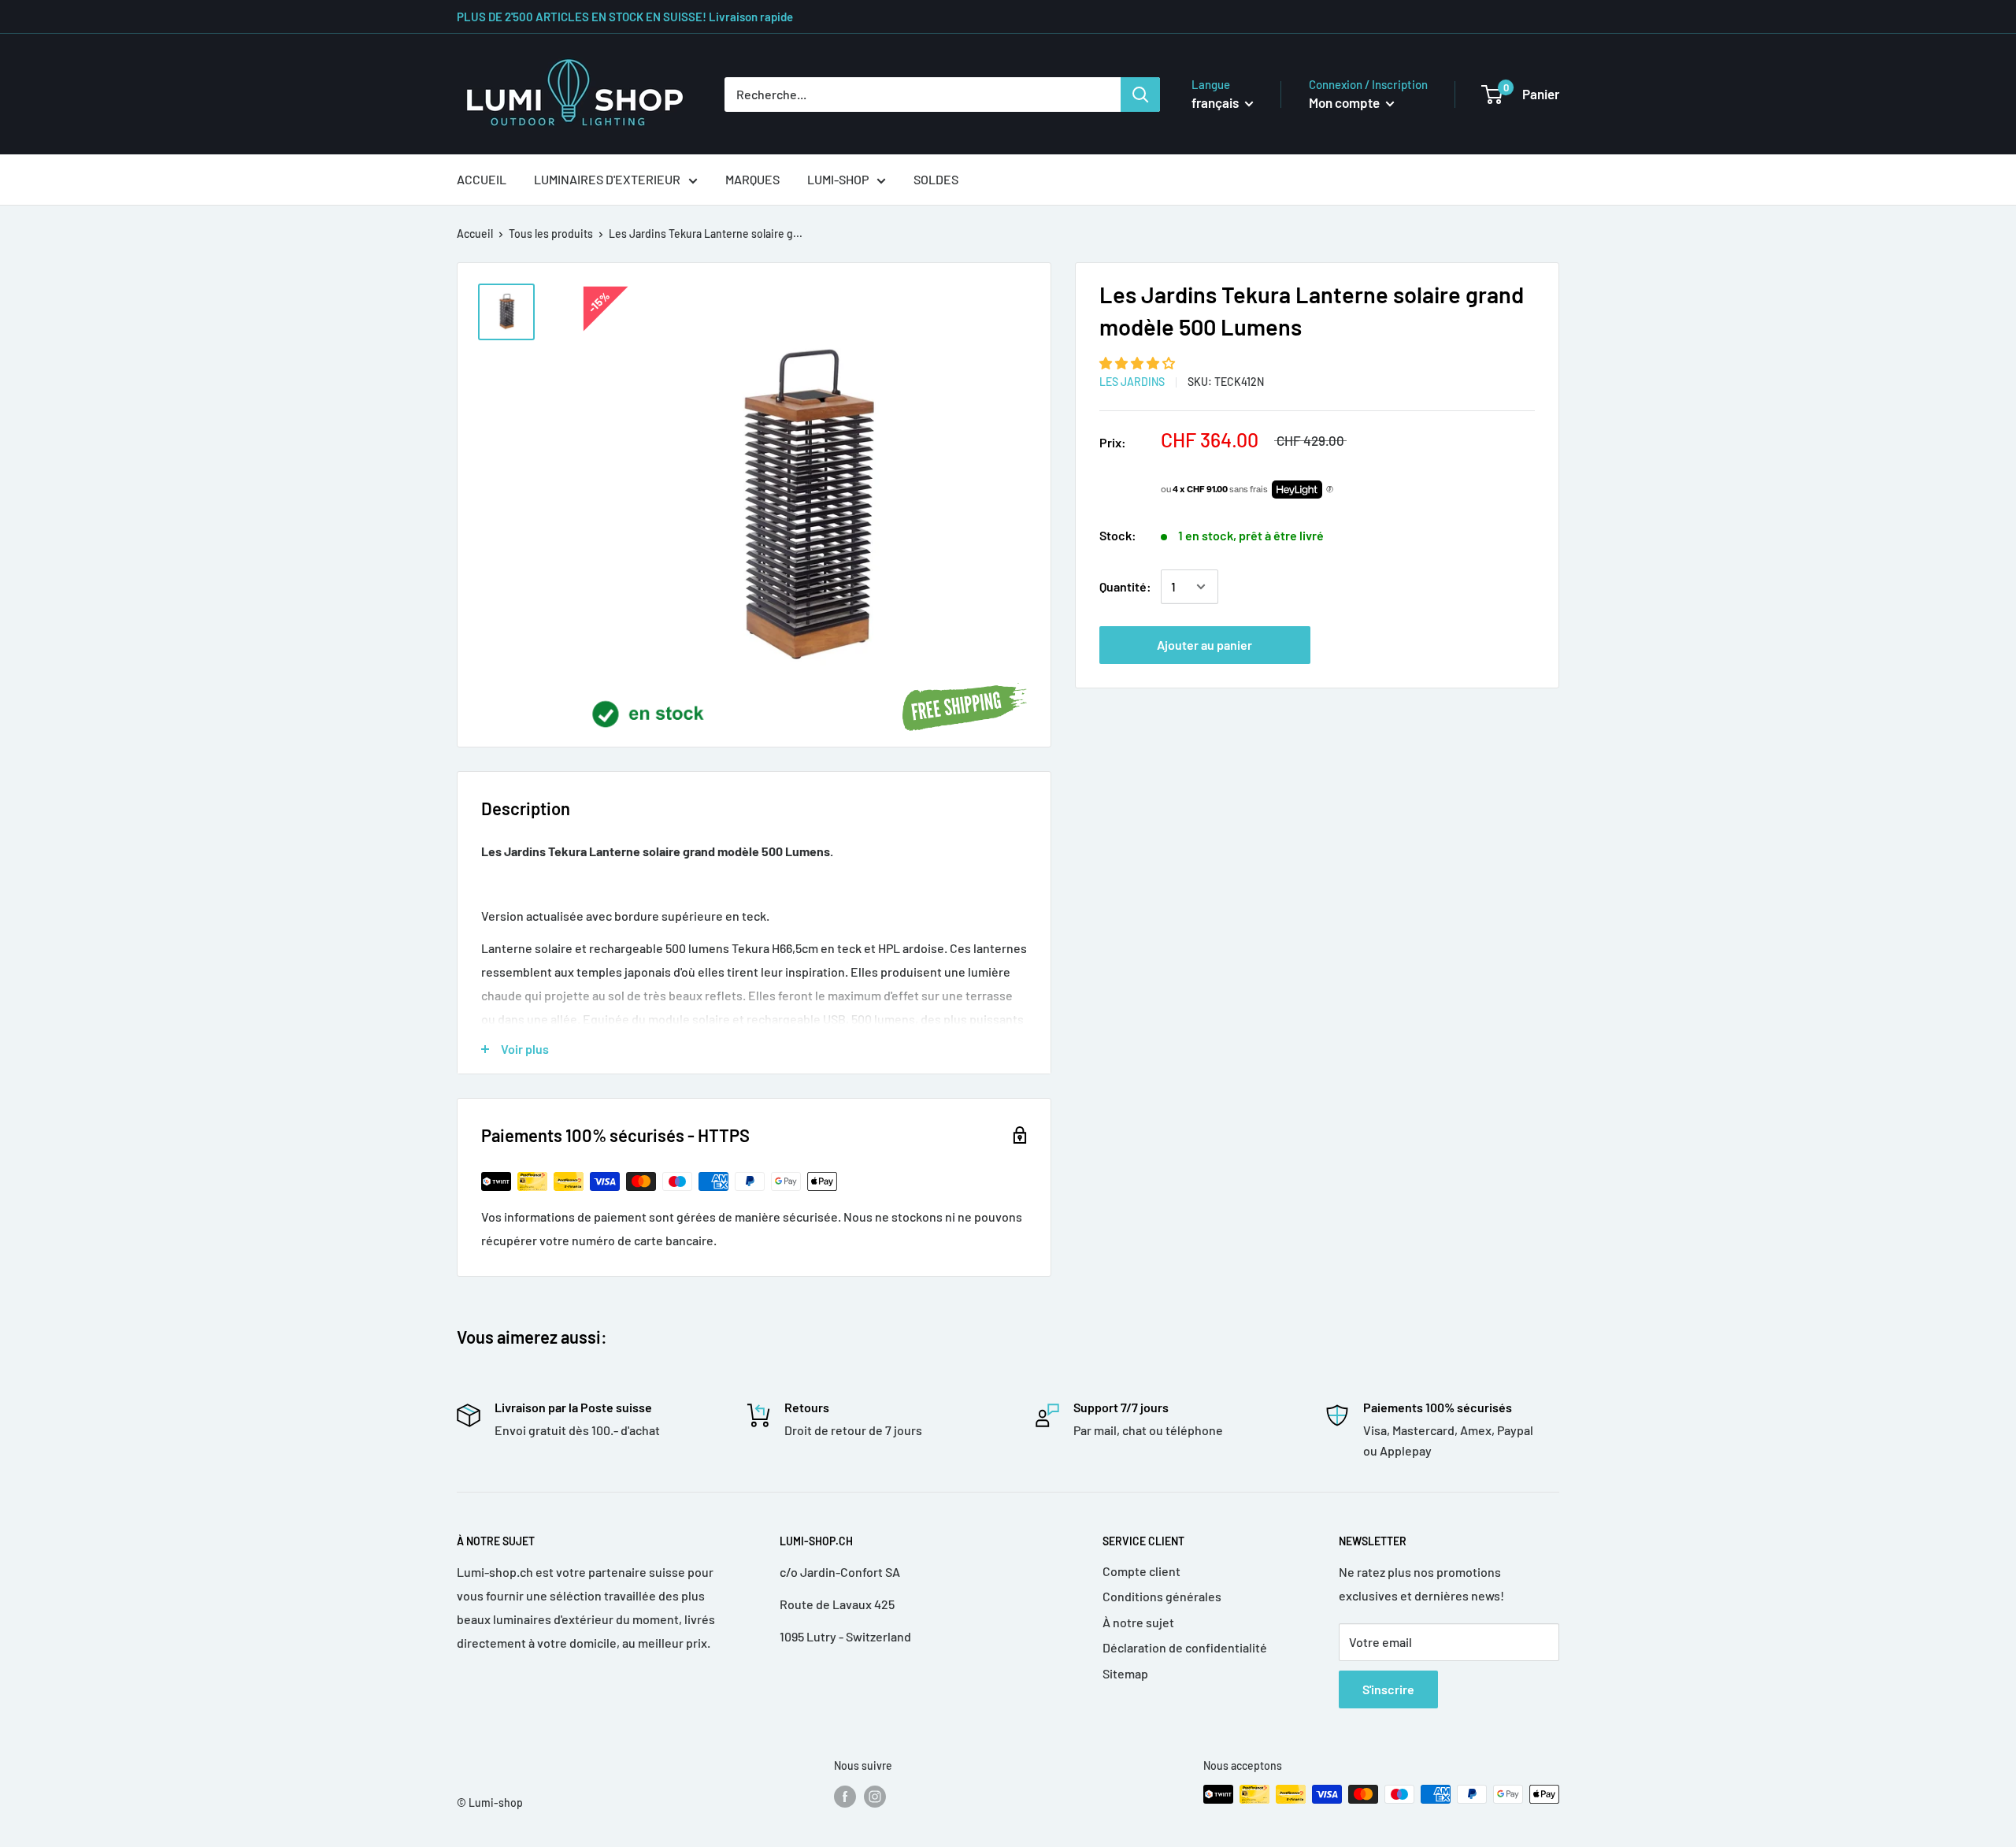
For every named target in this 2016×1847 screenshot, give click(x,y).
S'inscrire (1388, 1689)
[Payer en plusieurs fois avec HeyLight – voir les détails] (1330, 490)
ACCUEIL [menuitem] (482, 179)
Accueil (475, 234)
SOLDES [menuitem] (936, 179)
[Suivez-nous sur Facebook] (845, 1796)
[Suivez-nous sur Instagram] (875, 1796)
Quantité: (1125, 586)
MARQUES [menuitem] (752, 179)
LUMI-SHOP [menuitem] (838, 179)
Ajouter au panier (1204, 645)
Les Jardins (1132, 382)
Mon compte (1345, 102)
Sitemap (1125, 1673)
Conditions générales (1162, 1596)
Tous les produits (551, 234)
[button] (1138, 363)
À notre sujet (1138, 1622)
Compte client (1141, 1571)
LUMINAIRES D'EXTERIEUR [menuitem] (607, 179)
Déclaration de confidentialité (1185, 1647)
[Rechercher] (1140, 95)
